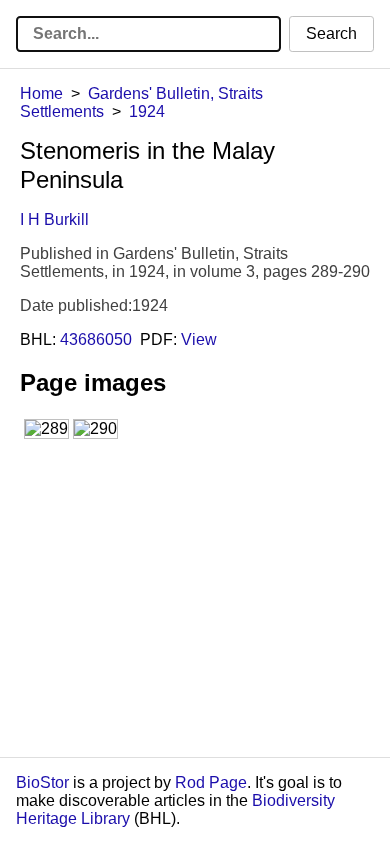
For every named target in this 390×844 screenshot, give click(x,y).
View (199, 339)
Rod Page (211, 782)
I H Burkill (54, 219)
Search (331, 33)
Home (41, 93)
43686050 (96, 339)
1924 (147, 111)
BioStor (42, 782)
